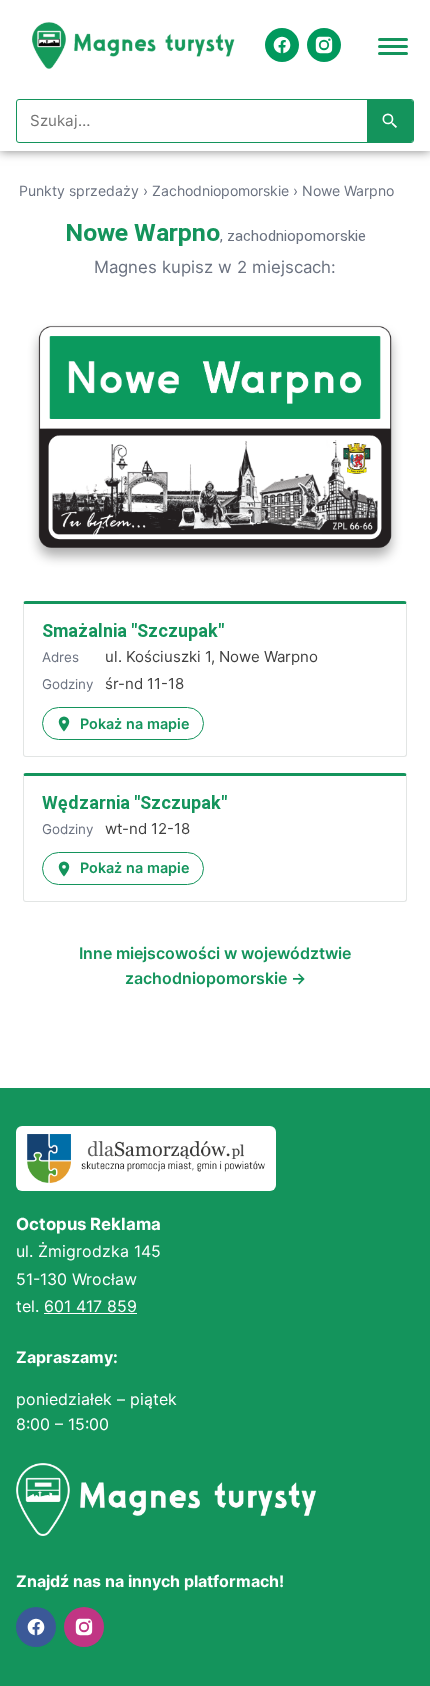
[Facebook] (282, 45)
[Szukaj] (390, 121)
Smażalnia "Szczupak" (133, 630)
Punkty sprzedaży (79, 190)
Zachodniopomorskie (220, 190)
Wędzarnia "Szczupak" (134, 802)
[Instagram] (324, 45)
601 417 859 (90, 1306)
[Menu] (393, 45)
